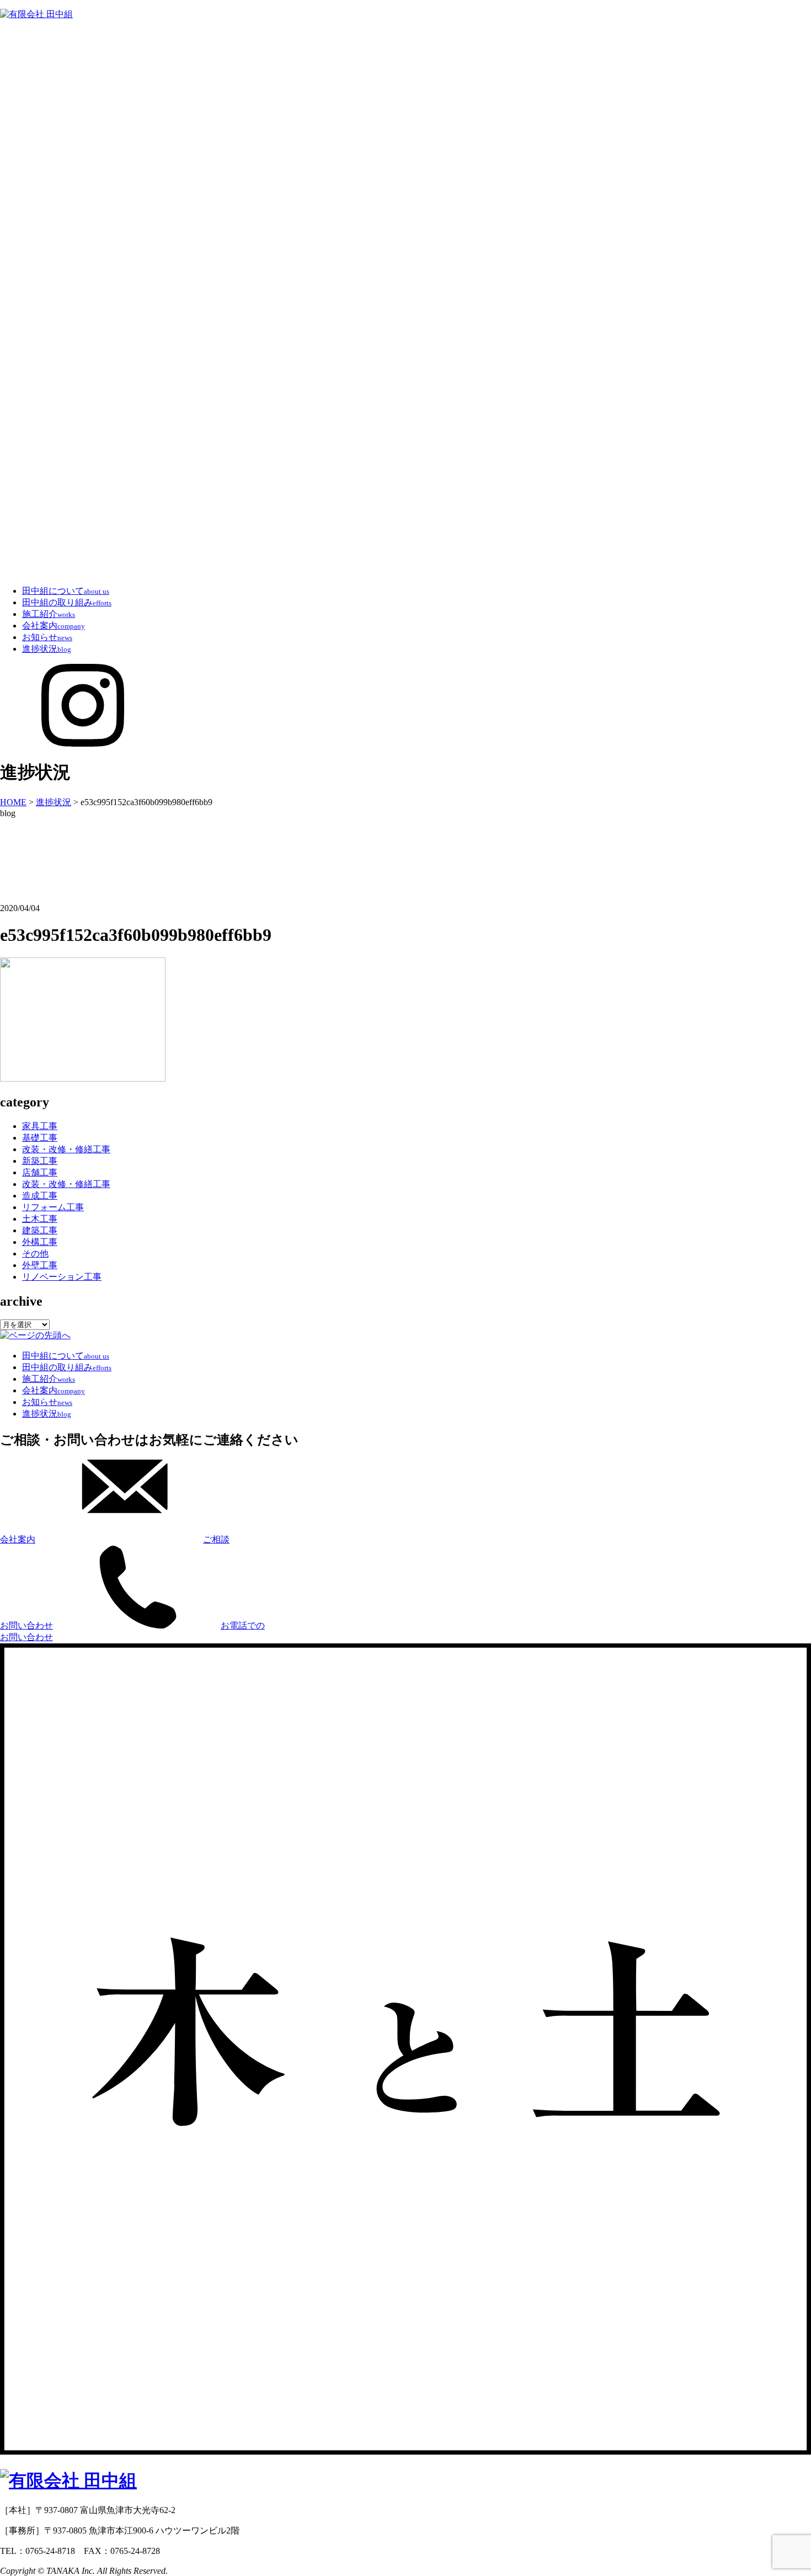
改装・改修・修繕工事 (66, 1149)
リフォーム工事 (53, 1207)
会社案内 (54, 626)
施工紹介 (49, 614)
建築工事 (40, 1230)
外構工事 (40, 1242)
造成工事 (40, 1196)
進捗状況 (47, 649)
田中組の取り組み (67, 602)
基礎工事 (40, 1138)
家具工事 (40, 1126)
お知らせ (47, 637)
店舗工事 (40, 1172)
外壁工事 (40, 1265)
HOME (13, 802)
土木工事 (40, 1219)
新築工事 (40, 1161)
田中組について (66, 591)
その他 (35, 1254)
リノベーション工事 (62, 1277)
